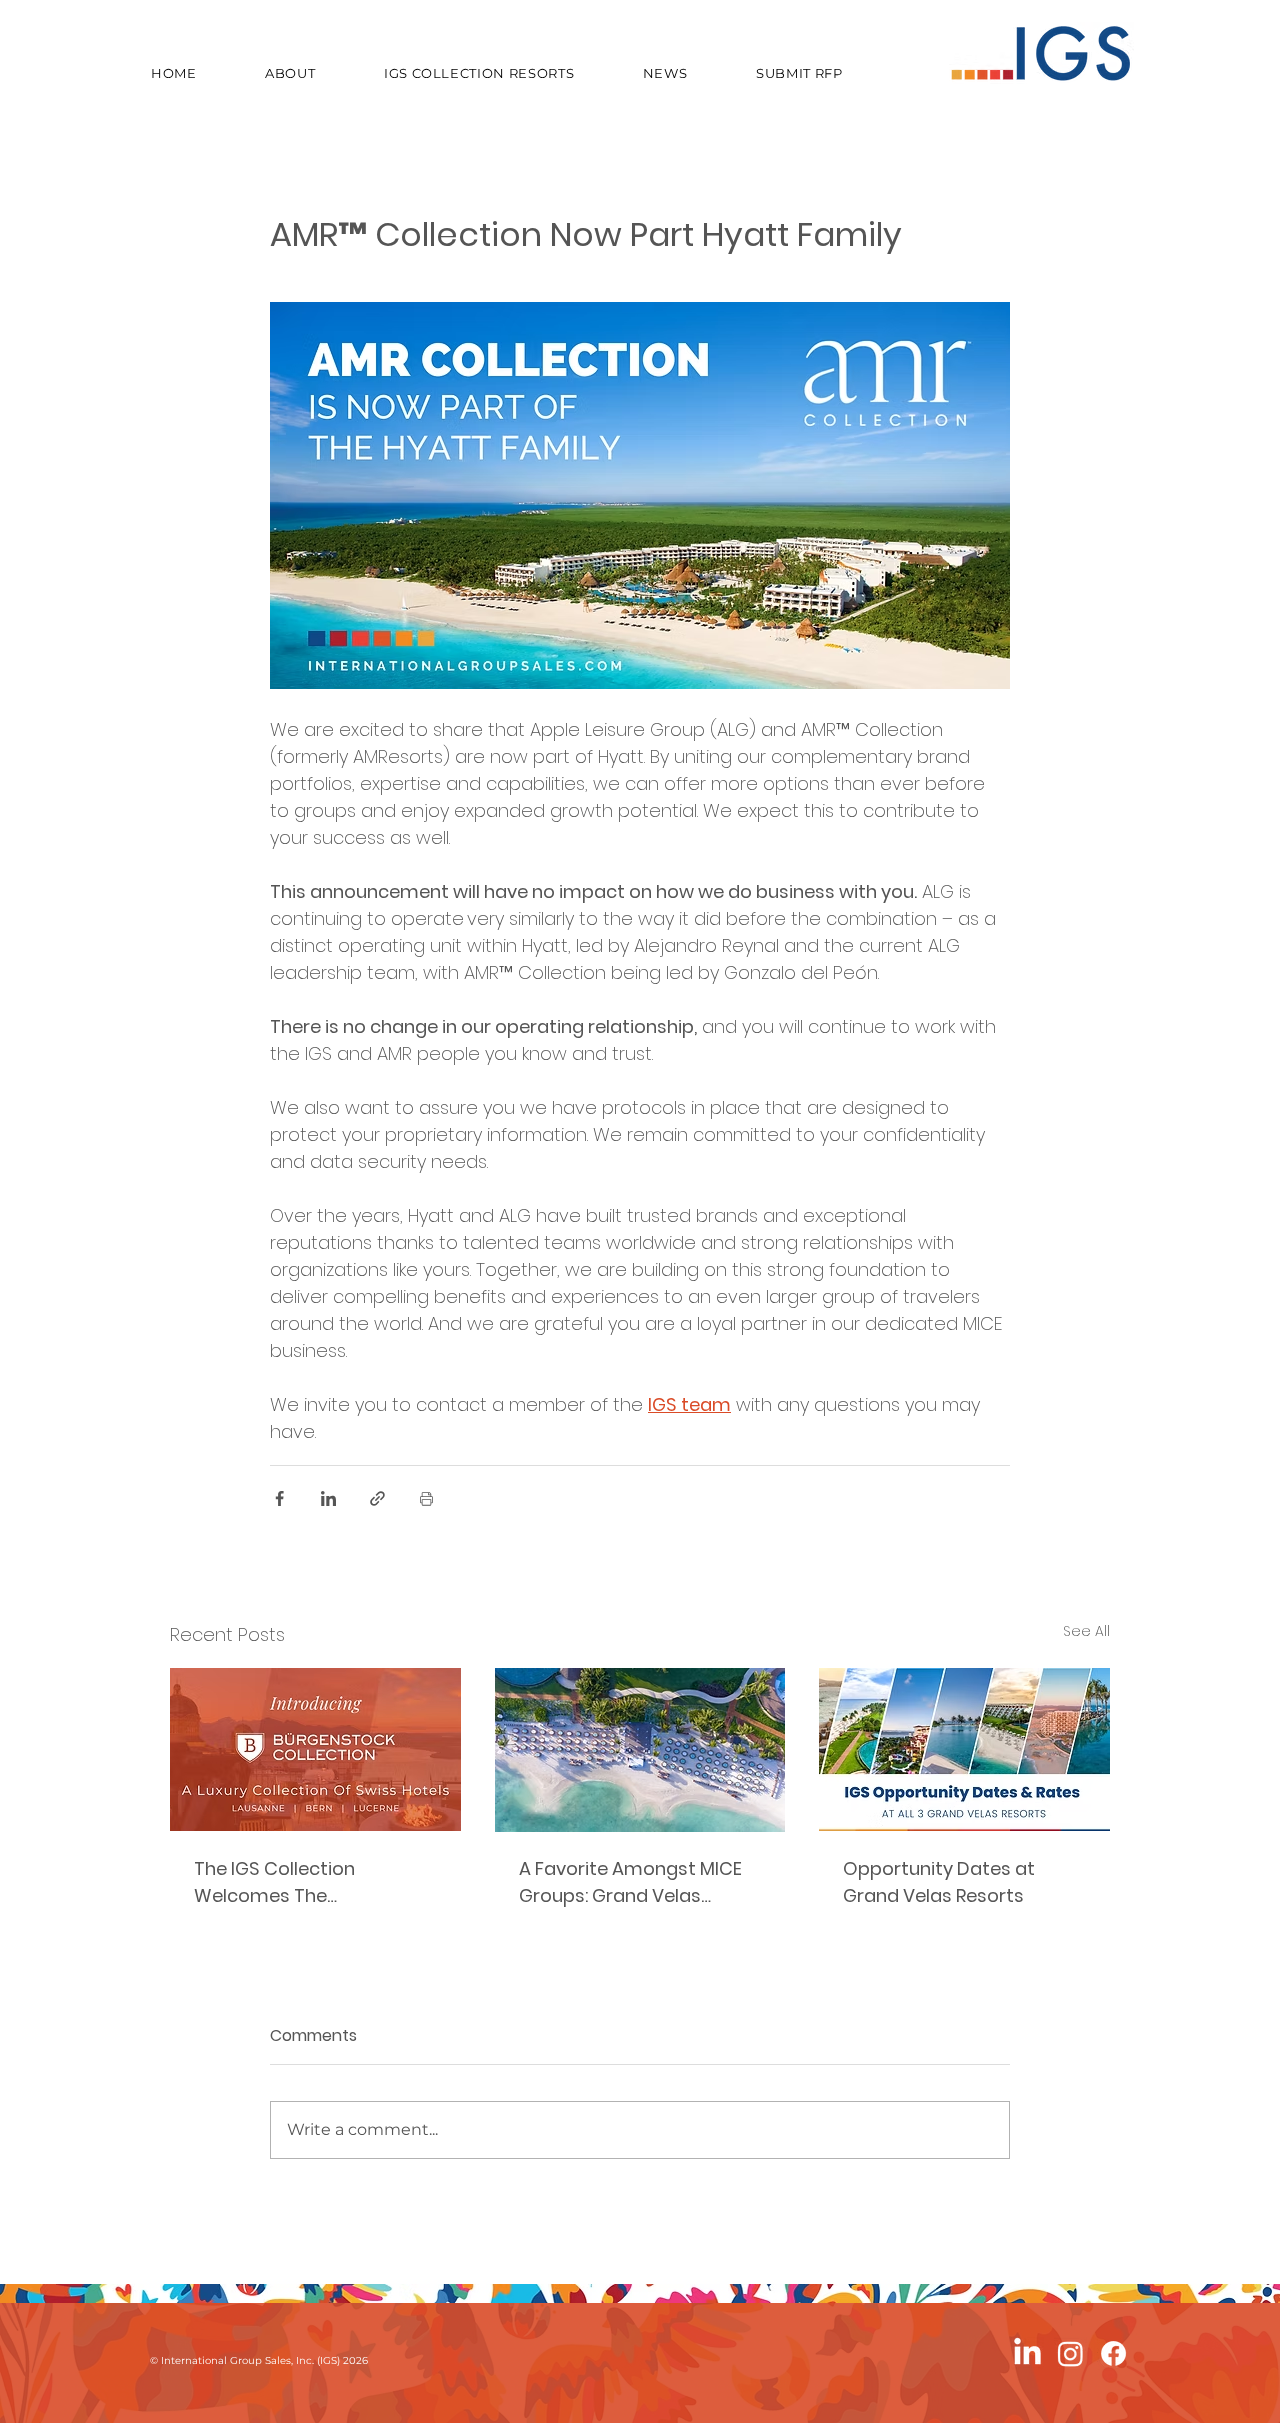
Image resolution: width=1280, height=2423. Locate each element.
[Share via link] (377, 1498)
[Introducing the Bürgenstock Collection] (315, 1749)
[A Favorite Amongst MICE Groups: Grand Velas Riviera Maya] (640, 1750)
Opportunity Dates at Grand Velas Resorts (939, 1882)
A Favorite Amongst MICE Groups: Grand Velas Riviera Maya (630, 1882)
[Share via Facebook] (279, 1498)
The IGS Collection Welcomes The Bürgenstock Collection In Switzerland (307, 1882)
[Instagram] (1070, 2353)
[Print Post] (426, 1498)
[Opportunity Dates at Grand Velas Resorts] (964, 1749)
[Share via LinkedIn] (328, 1498)
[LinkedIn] (1027, 2353)
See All (1086, 1631)
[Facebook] (1113, 2353)
